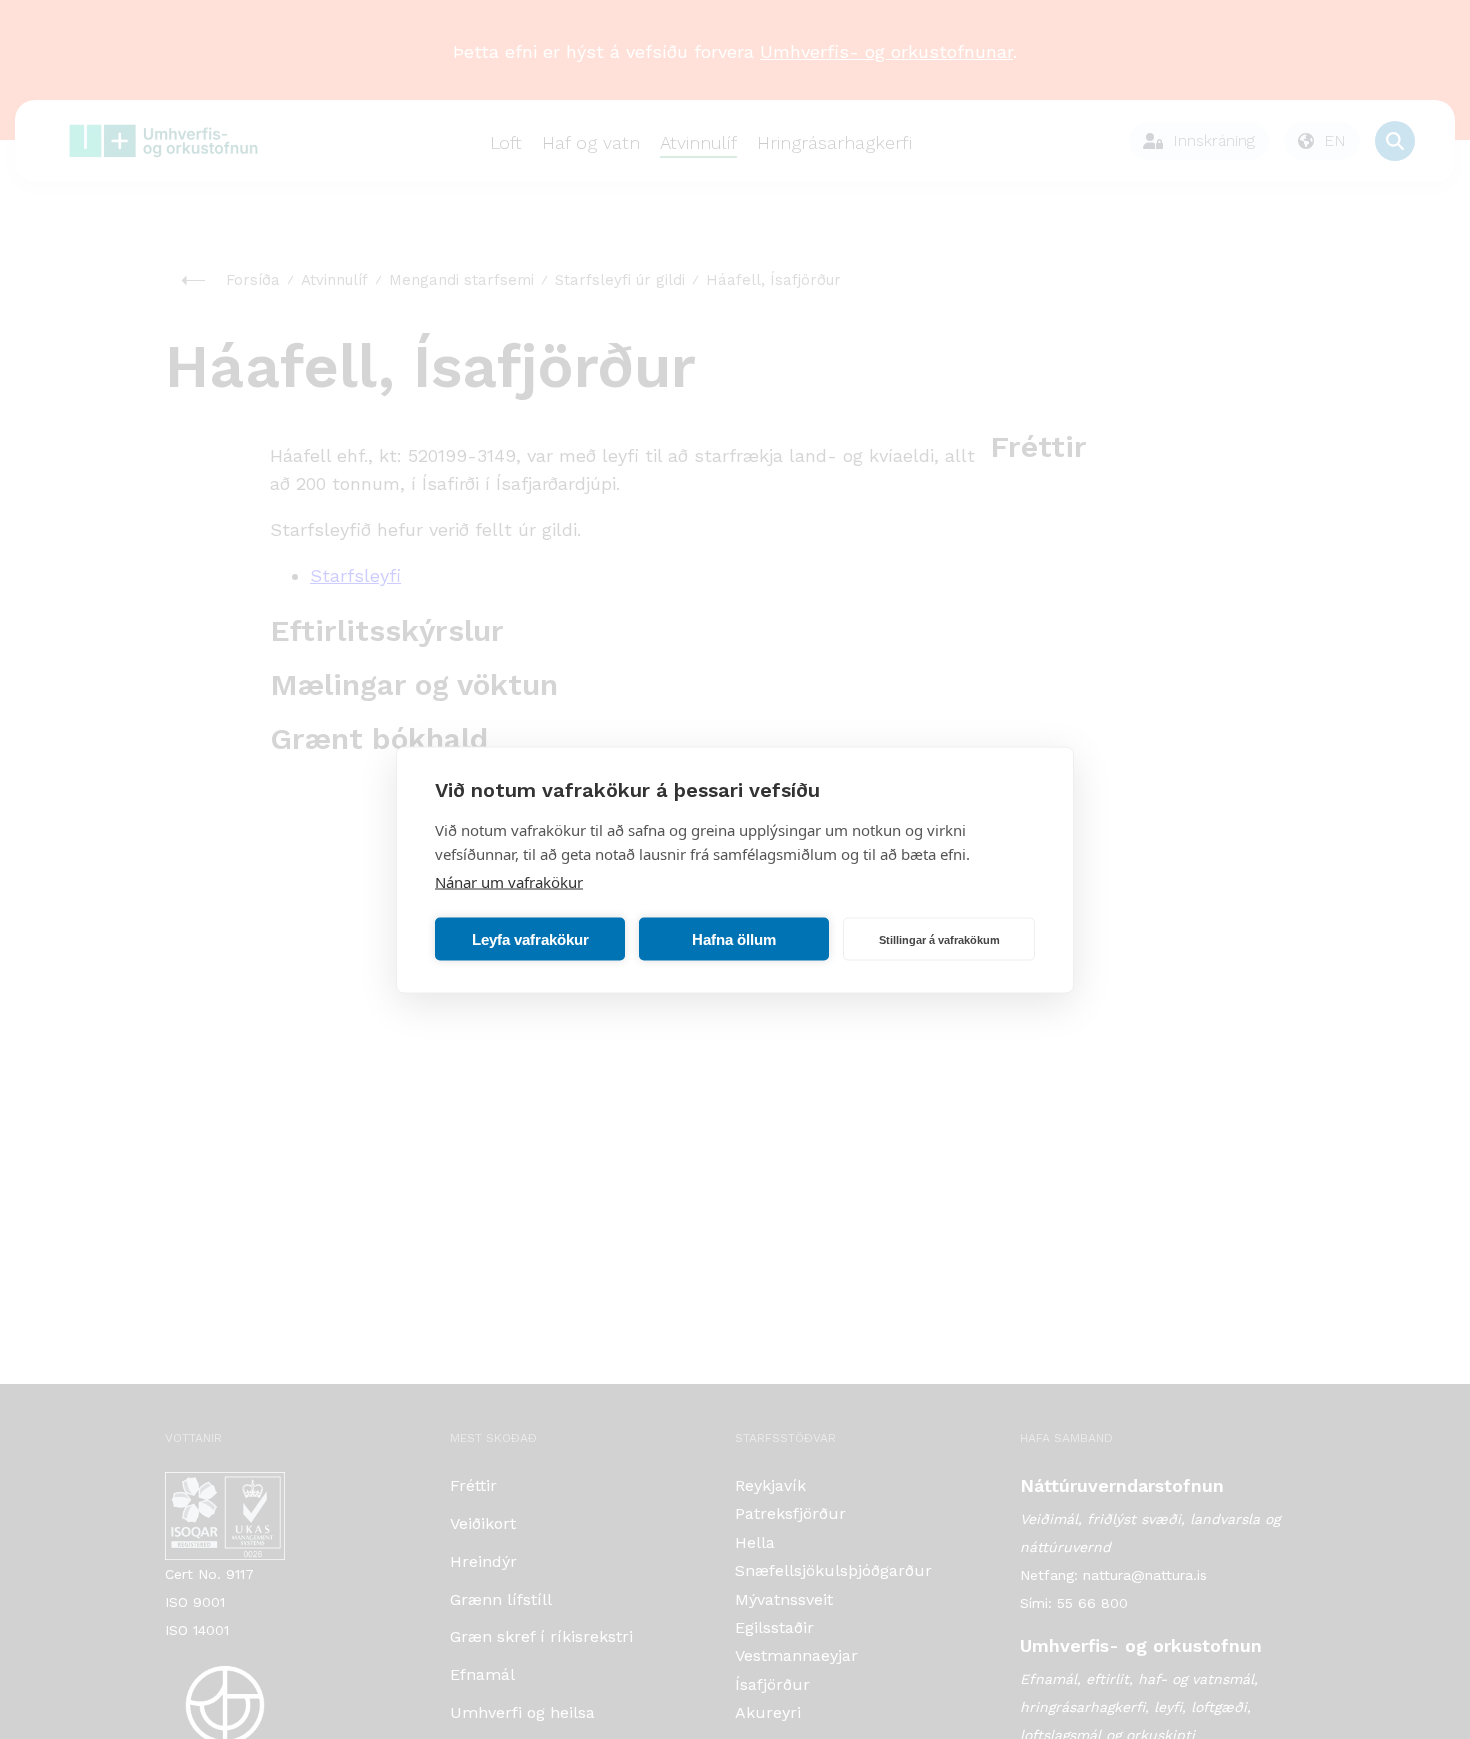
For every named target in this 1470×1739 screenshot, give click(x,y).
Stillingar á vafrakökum (939, 939)
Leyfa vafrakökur (530, 938)
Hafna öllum (734, 938)
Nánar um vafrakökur (509, 881)
